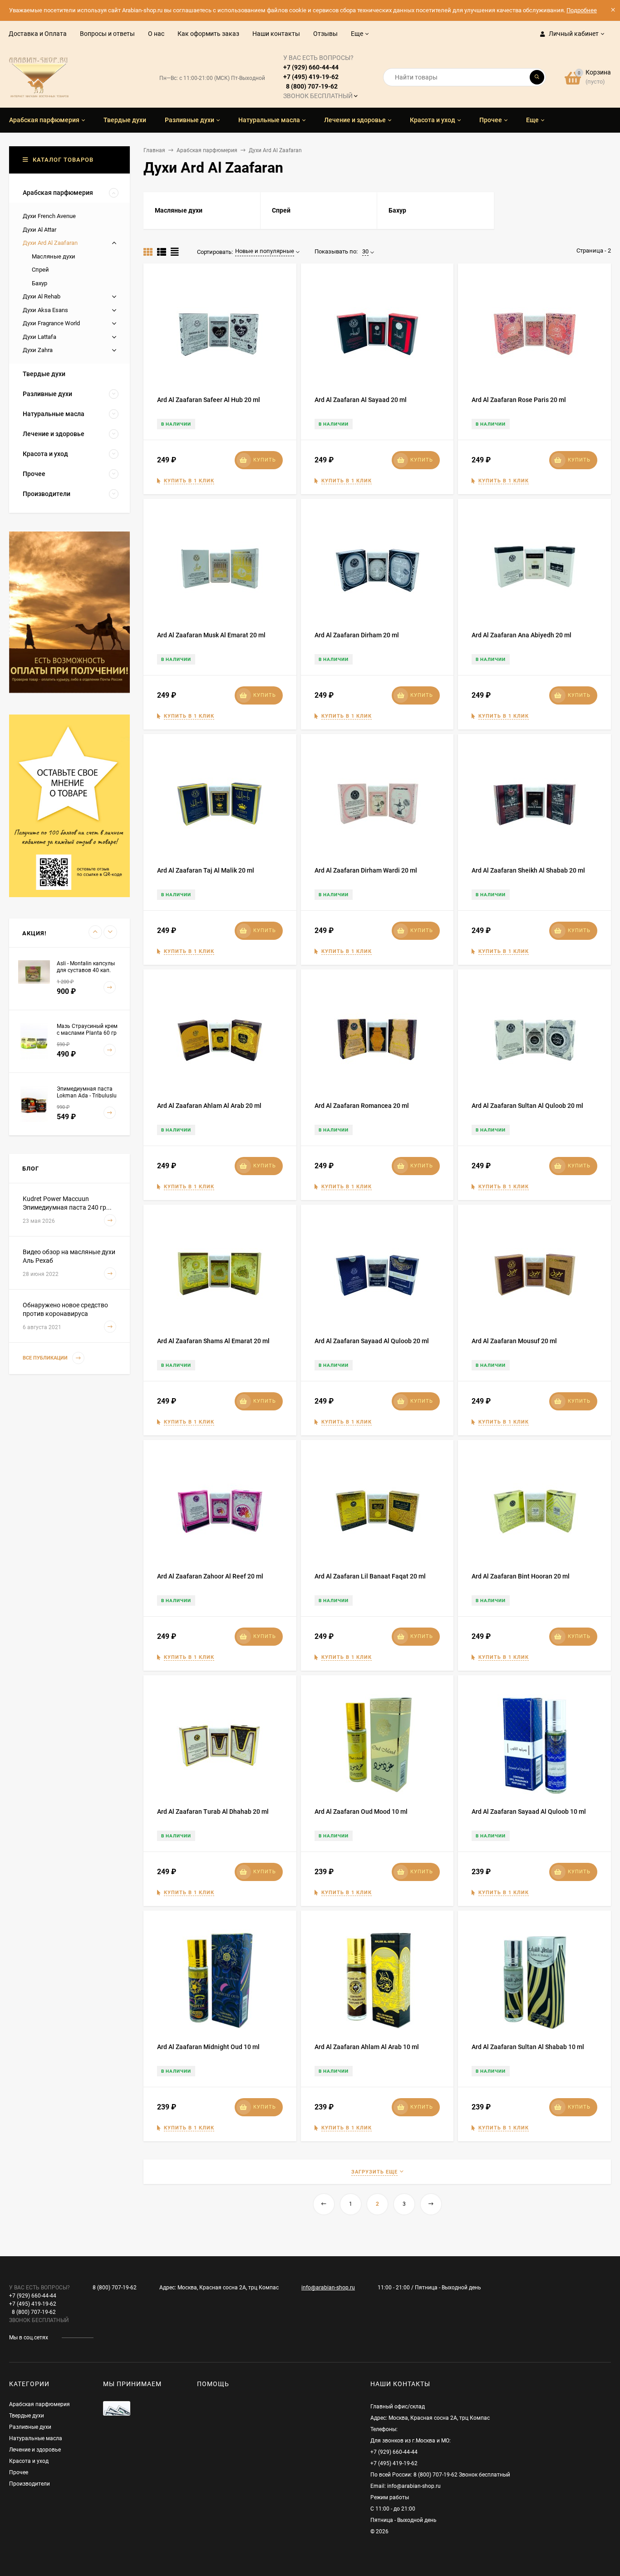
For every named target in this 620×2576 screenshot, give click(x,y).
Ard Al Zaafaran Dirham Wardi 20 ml (366, 870)
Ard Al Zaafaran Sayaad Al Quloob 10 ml (529, 1812)
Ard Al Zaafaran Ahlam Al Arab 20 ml (209, 1106)
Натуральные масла (36, 2438)
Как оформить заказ (208, 34)
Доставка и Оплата (38, 34)
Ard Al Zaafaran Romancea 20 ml (362, 1106)
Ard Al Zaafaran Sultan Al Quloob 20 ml (527, 1106)
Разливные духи (30, 2427)
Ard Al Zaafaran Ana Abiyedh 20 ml (522, 635)
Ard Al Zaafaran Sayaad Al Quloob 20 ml (372, 1341)
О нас (156, 34)
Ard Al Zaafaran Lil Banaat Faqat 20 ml (370, 1576)
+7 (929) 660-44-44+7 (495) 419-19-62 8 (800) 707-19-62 (318, 77)
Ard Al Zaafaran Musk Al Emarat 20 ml (211, 635)
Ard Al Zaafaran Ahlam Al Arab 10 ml (367, 2047)
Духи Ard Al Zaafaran (50, 243)
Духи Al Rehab (42, 296)
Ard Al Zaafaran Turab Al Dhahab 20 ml (213, 1812)
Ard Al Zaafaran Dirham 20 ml (357, 635)
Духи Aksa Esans (45, 310)
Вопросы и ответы (107, 34)
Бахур (39, 283)
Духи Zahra (38, 350)
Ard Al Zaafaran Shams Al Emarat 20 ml (213, 1341)
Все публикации (46, 1358)
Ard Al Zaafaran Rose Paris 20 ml (519, 400)
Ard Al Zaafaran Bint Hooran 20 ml (521, 1576)
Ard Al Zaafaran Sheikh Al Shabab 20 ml (528, 870)
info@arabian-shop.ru (328, 2288)
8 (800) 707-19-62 (115, 2288)
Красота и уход (29, 2461)
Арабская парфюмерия (207, 150)
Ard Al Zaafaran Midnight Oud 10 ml (208, 2047)
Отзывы (325, 34)
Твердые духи (27, 2416)
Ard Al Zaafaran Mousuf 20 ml (514, 1341)
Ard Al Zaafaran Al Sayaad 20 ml (361, 400)
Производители (30, 2484)
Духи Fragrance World (51, 323)
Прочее (19, 2472)
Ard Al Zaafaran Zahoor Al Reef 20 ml (210, 1576)
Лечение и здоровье (35, 2450)
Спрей (40, 270)
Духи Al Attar (39, 230)
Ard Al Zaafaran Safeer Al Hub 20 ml (209, 400)
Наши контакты (276, 34)
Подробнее (582, 10)
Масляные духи (54, 256)
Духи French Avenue (49, 216)
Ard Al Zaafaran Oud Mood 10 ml (361, 1812)
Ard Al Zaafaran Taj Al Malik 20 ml (206, 870)
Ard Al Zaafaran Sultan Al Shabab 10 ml (528, 2047)
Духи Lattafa (39, 337)
